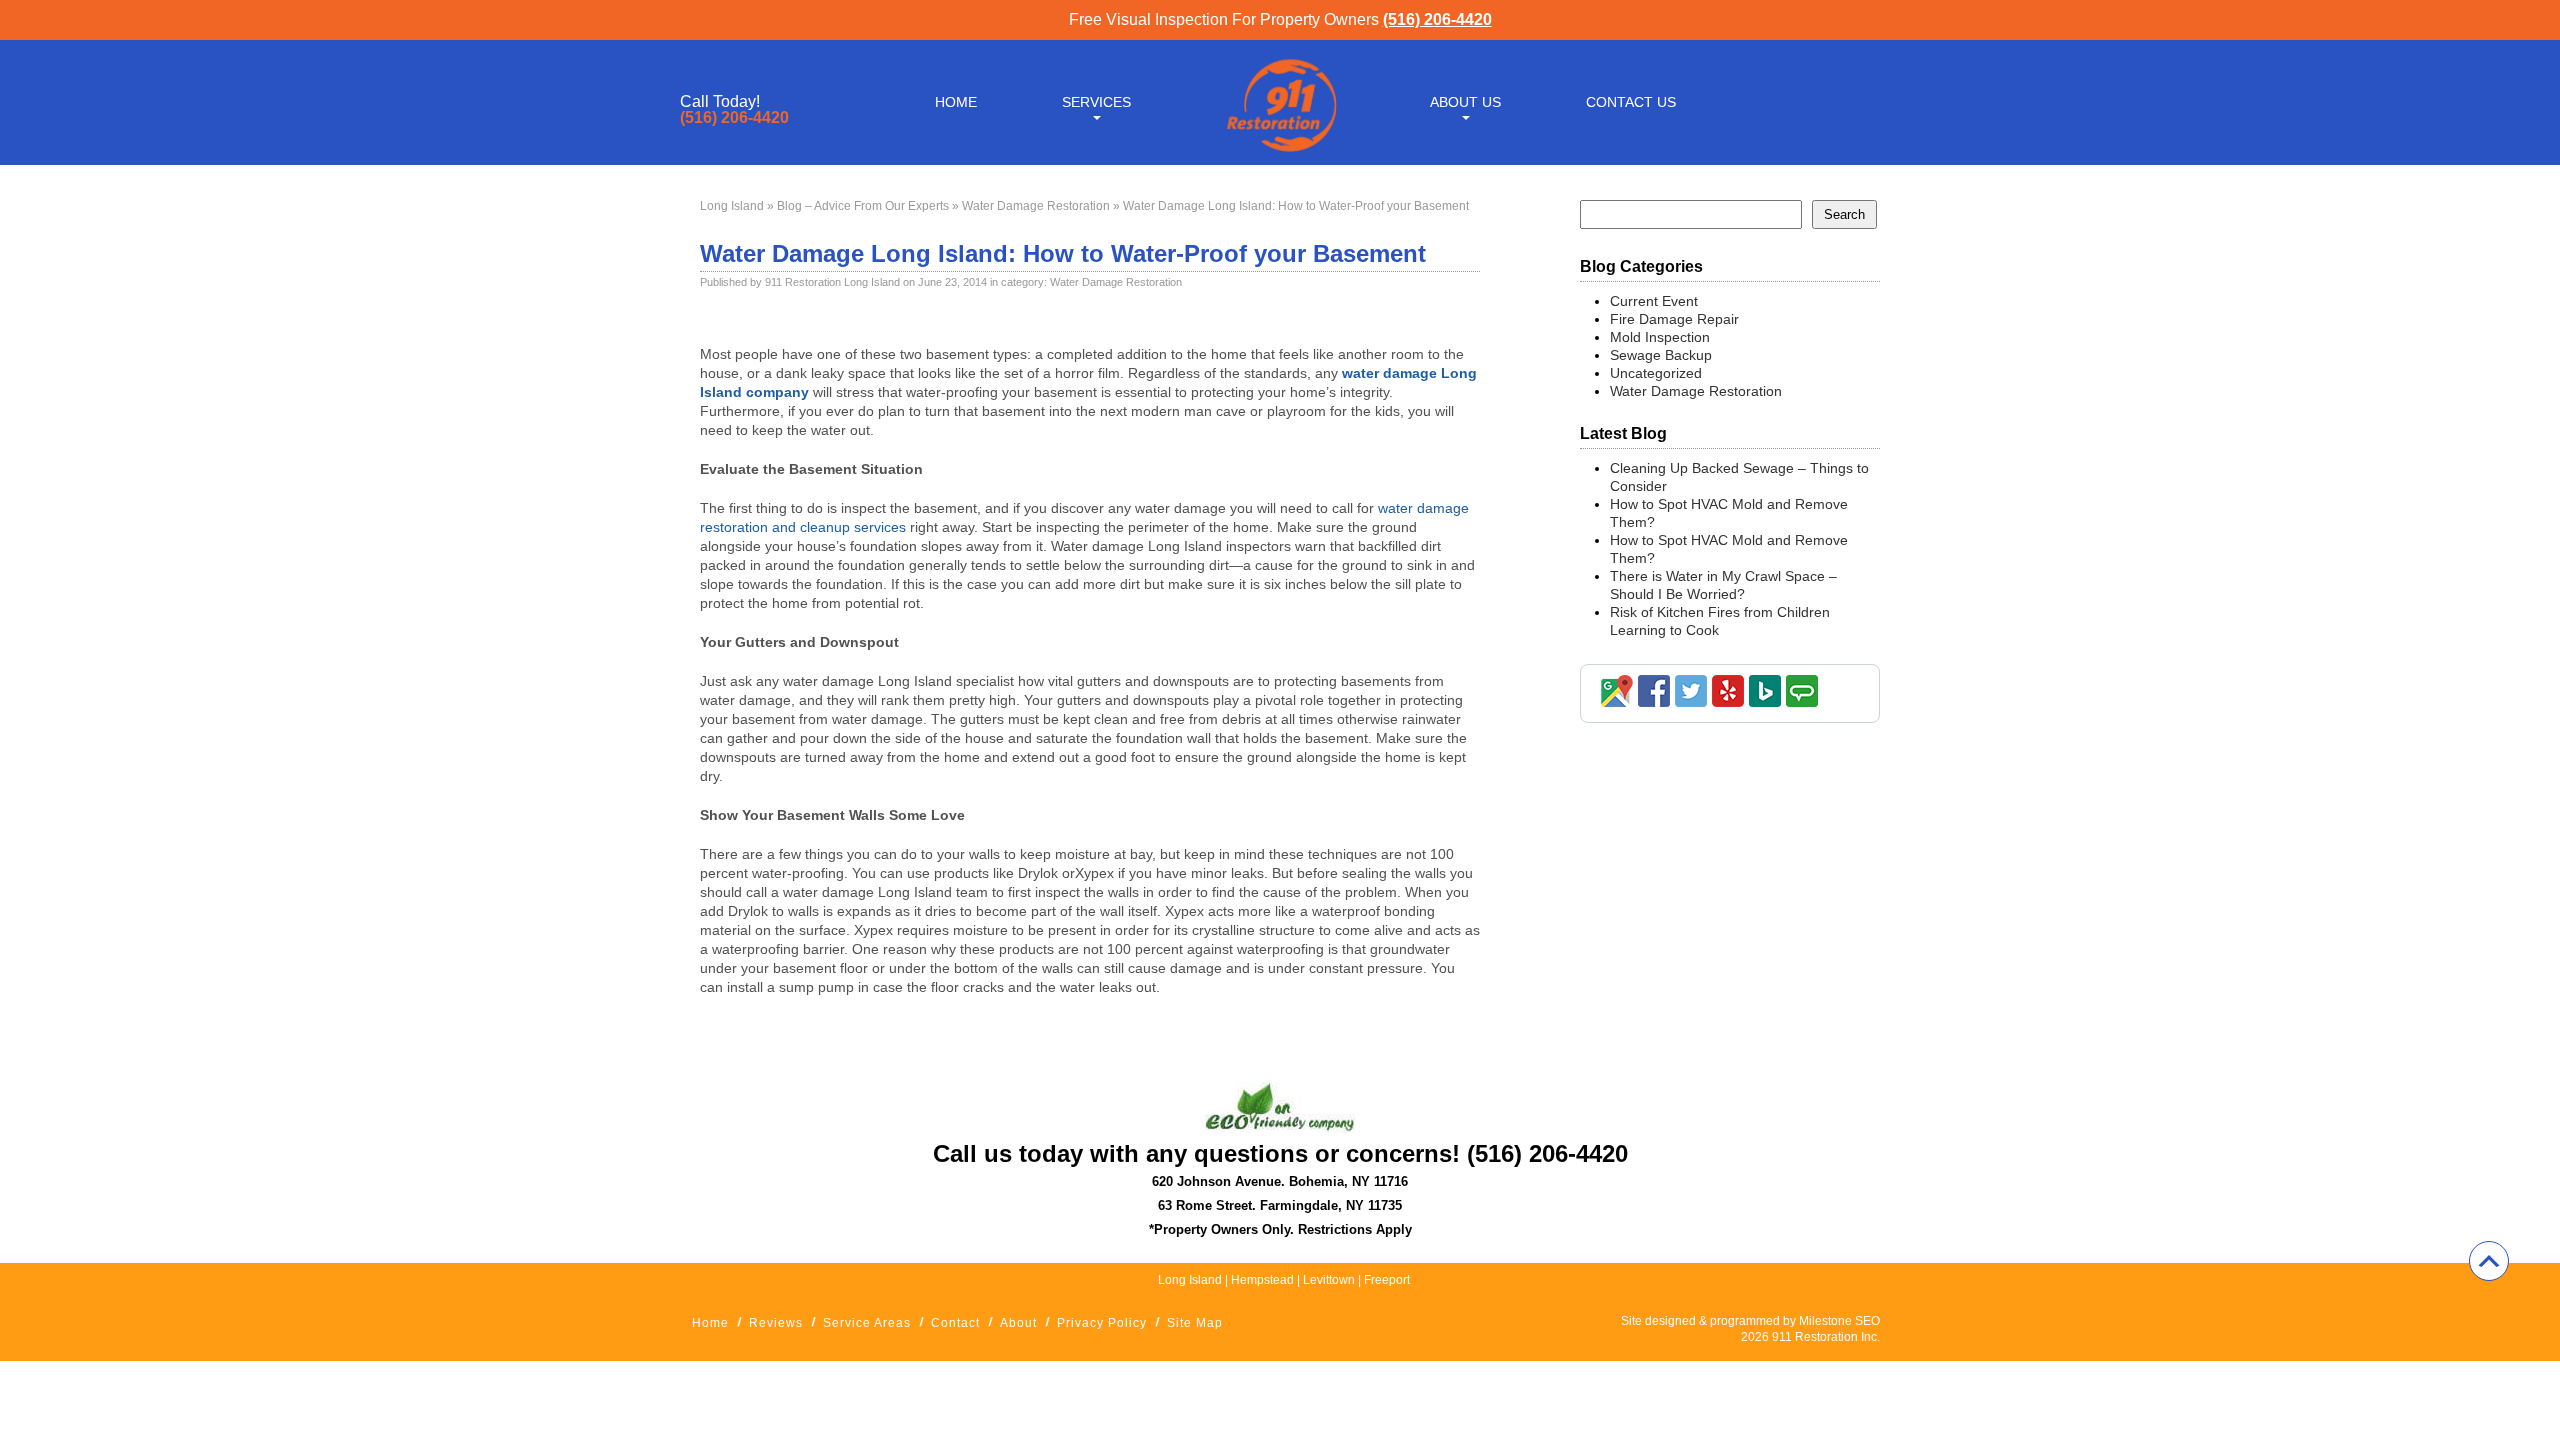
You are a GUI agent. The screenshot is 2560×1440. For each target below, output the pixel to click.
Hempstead (1262, 1280)
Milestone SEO (1839, 1321)
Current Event (1654, 301)
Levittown (1330, 1280)
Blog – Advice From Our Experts (863, 206)
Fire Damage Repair (1674, 319)
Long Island (732, 206)
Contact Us (1631, 102)
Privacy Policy (1102, 1323)
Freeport (1387, 1280)
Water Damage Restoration (1036, 206)
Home (956, 102)
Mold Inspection (1660, 337)
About (1018, 1323)
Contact (955, 1323)
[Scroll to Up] (2489, 1261)
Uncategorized (1656, 373)
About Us (1465, 102)
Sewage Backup (1661, 355)
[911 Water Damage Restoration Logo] (1280, 153)
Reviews (776, 1323)
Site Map (1195, 1323)
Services (1096, 102)
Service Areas (867, 1323)
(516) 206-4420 (1437, 19)
